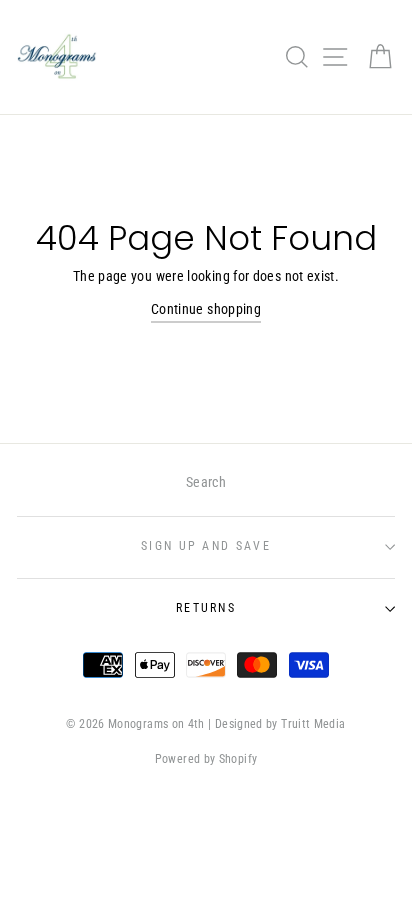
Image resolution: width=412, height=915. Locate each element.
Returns (206, 608)
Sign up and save (206, 546)
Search (206, 482)
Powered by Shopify (206, 759)
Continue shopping (206, 309)
